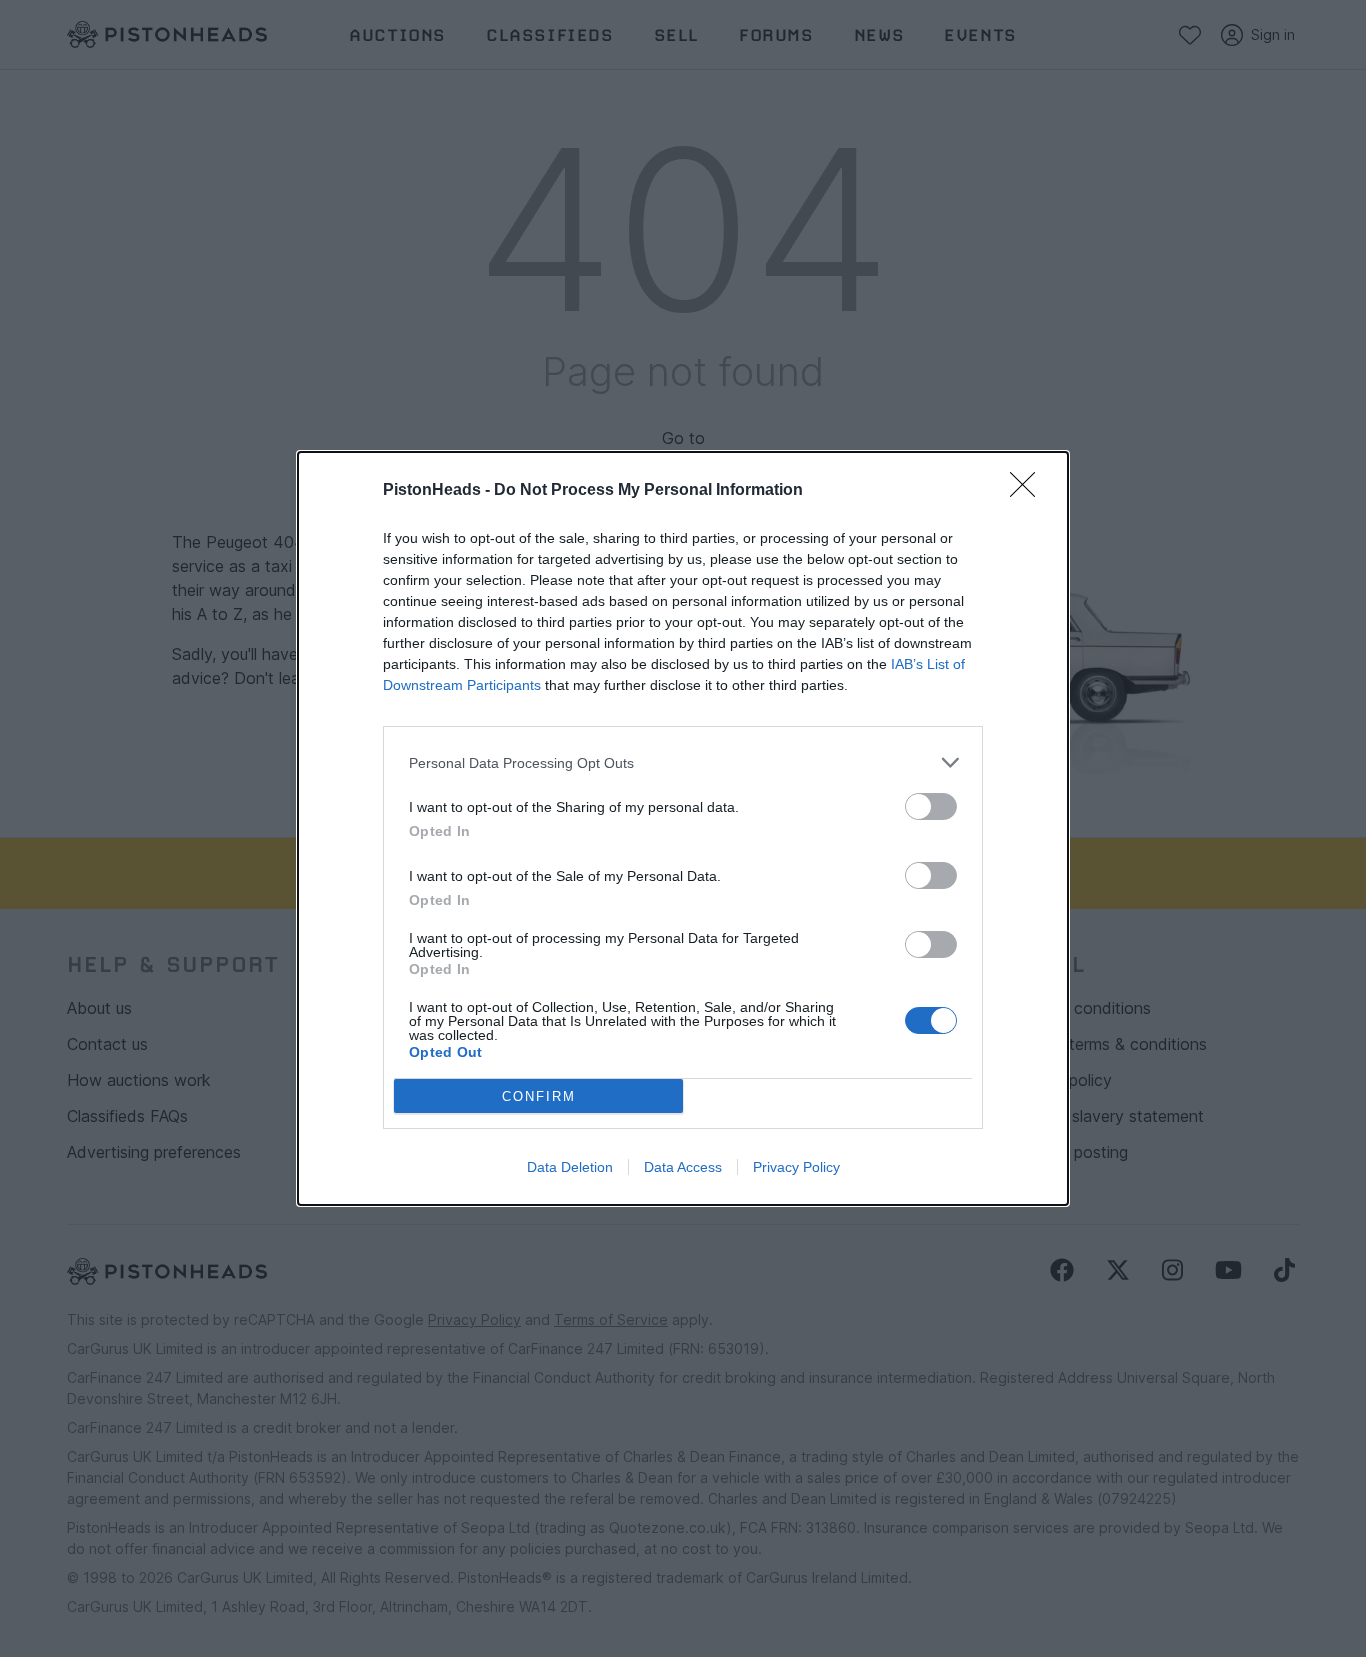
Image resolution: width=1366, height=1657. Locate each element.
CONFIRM (539, 1096)
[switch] (931, 806)
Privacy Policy (796, 1167)
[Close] (1029, 491)
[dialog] (683, 828)
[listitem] (683, 762)
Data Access (683, 1167)
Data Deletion (570, 1167)
